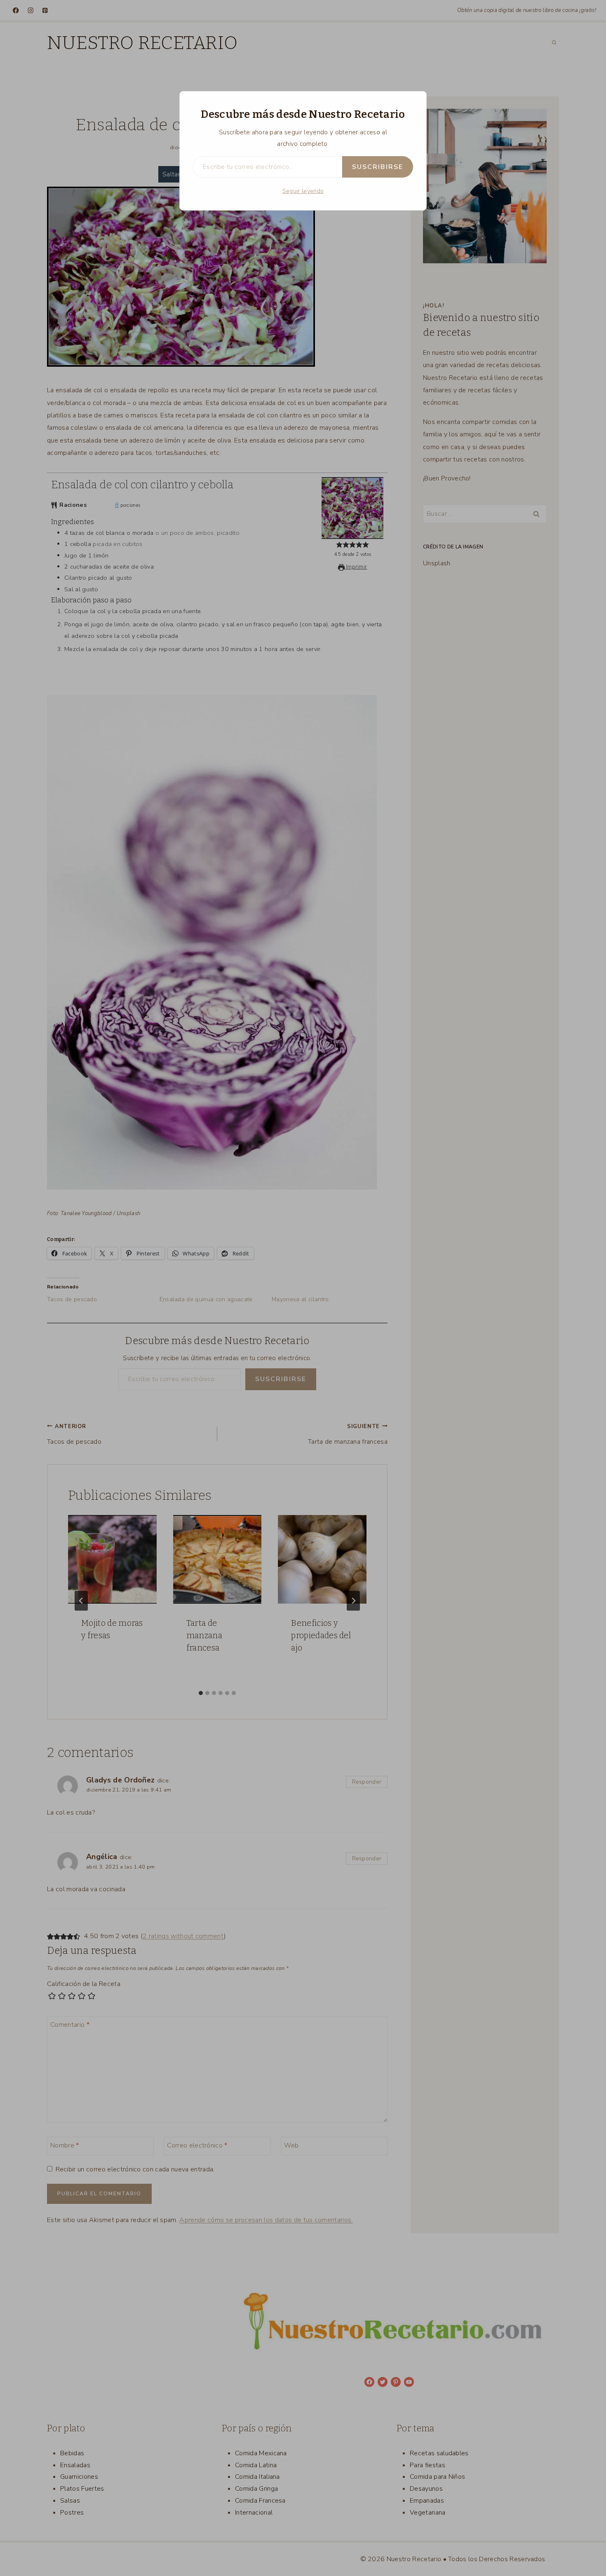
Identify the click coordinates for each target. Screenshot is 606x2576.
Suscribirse (378, 167)
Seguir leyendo (303, 191)
